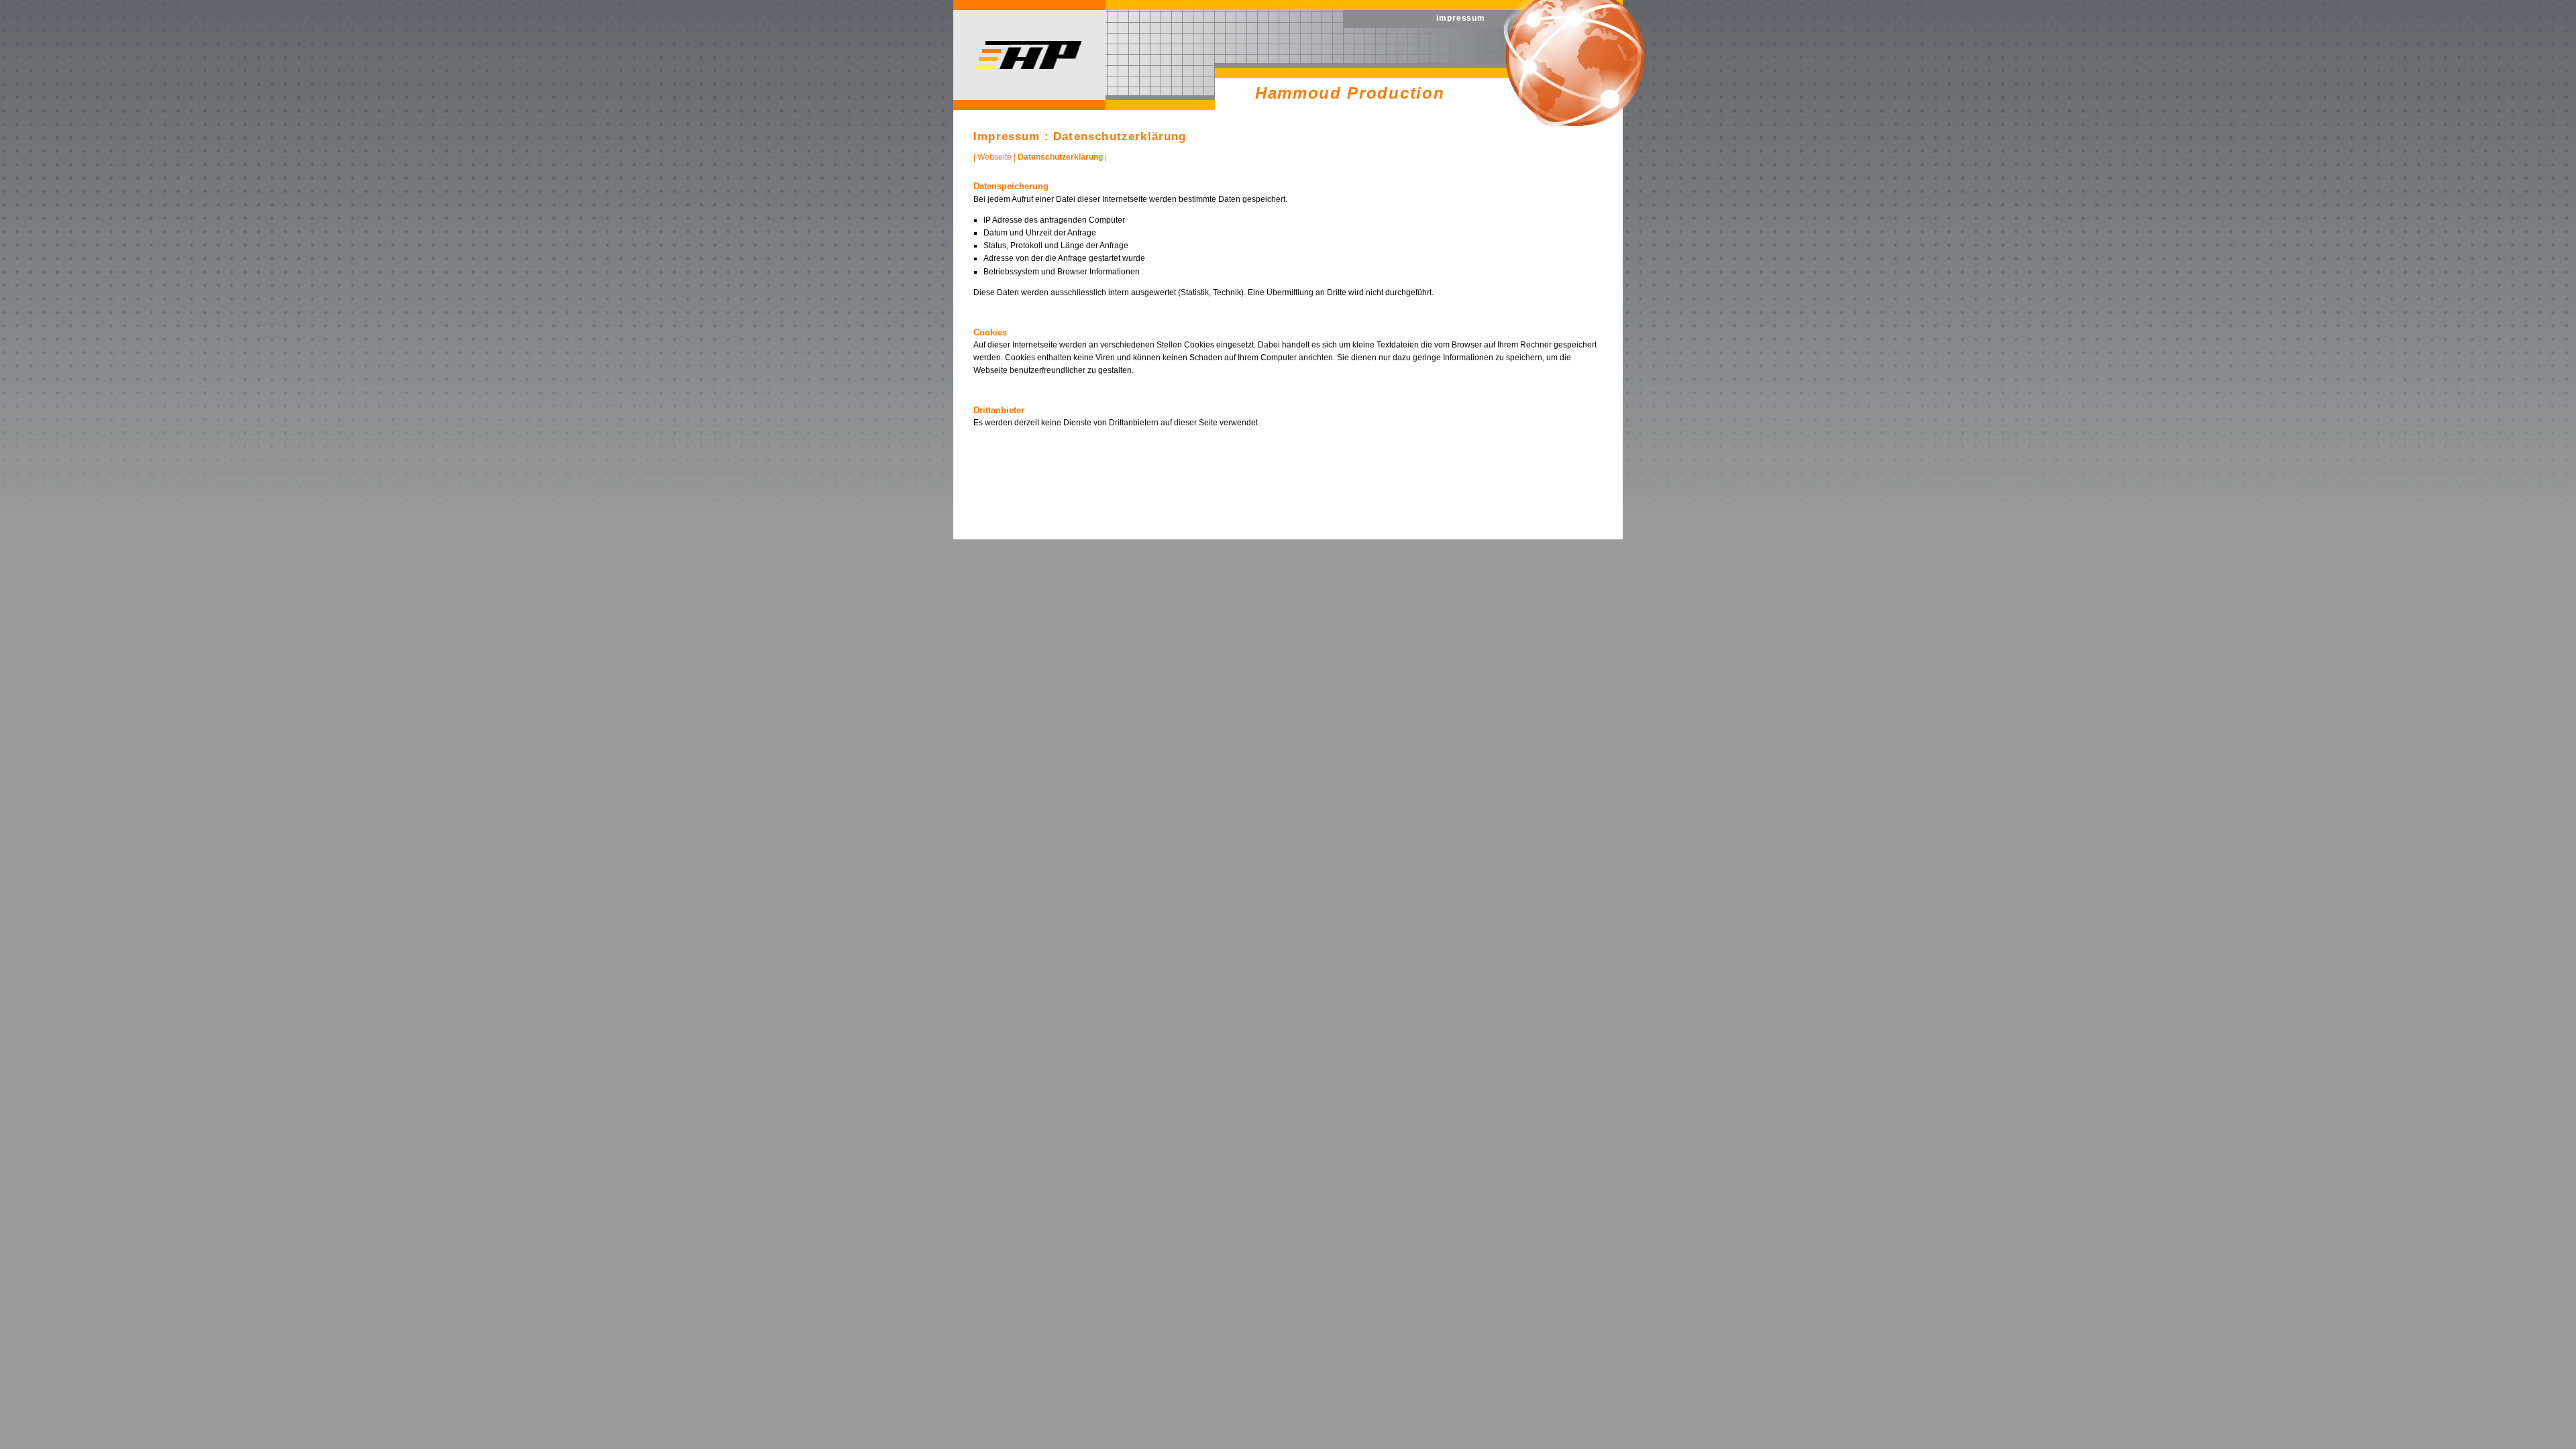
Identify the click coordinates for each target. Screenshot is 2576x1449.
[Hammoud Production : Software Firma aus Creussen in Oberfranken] (1029, 66)
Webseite (995, 157)
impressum (1461, 18)
